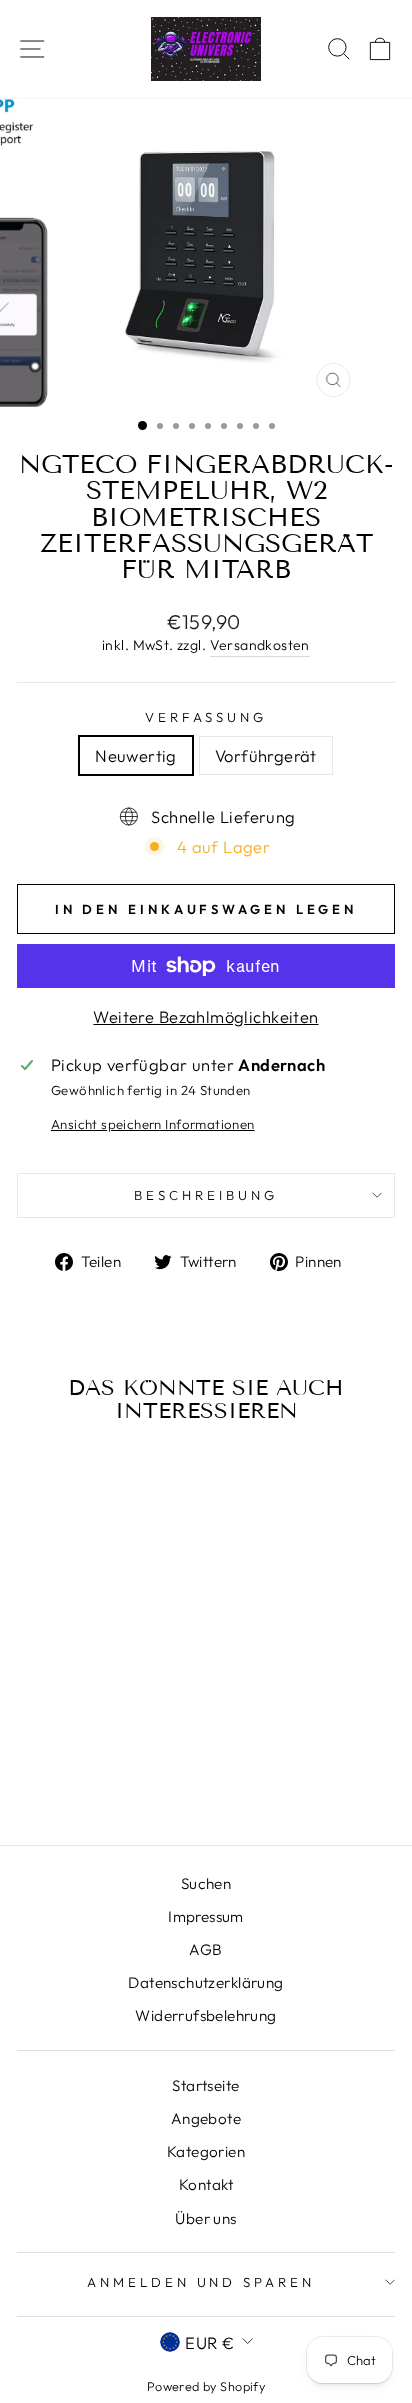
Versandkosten (260, 645)
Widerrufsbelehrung (205, 2015)
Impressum (206, 1916)
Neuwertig (136, 755)
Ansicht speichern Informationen (153, 1124)
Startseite (205, 2085)
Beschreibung (206, 1195)
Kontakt (206, 2184)
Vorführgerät (266, 755)
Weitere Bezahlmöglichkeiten (205, 1016)
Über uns (205, 2218)
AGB (205, 1949)
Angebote (206, 2118)
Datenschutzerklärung (205, 1982)
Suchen (206, 1883)
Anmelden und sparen (201, 2282)
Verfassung (206, 717)
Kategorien (206, 2151)
